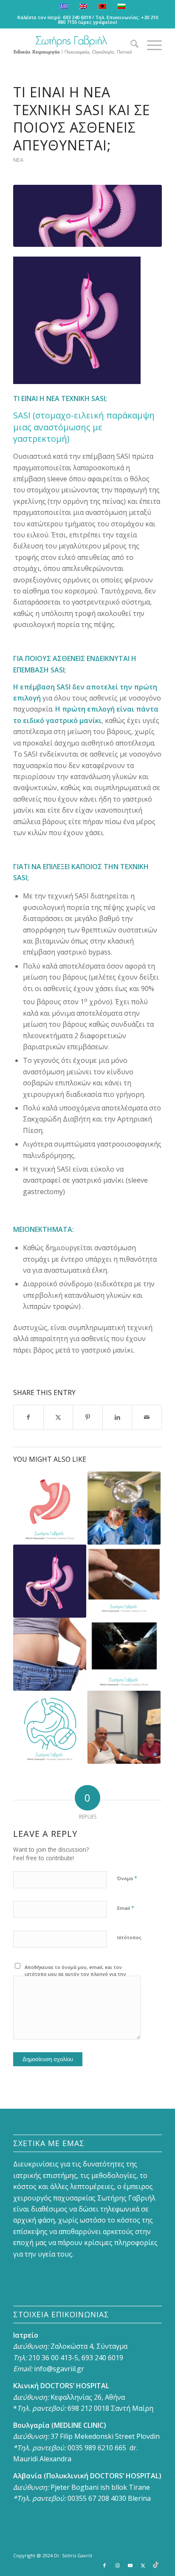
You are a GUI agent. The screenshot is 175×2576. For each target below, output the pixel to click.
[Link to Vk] (155, 2565)
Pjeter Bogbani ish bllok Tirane (100, 2487)
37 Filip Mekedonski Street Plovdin (105, 2436)
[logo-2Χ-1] (73, 45)
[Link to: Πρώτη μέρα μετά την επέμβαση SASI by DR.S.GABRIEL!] (124, 1727)
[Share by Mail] (147, 1417)
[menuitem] (130, 45)
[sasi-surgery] (87, 216)
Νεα (18, 160)
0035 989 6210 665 (97, 2448)
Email (126, 1908)
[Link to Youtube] (130, 2565)
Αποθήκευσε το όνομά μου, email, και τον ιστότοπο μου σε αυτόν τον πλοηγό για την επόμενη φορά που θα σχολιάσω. (75, 1974)
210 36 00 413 (49, 2358)
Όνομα (127, 1878)
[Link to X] (143, 2565)
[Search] (130, 45)
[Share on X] (58, 1417)
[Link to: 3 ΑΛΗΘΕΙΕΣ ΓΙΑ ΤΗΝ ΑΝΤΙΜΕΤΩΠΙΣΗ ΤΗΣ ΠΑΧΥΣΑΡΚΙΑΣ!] (50, 1654)
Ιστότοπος (129, 1937)
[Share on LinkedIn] (117, 1417)
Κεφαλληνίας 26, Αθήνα (88, 2397)
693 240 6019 (77, 17)
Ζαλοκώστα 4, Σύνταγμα (89, 2346)
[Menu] (150, 45)
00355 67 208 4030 (97, 2498)
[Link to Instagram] (117, 2565)
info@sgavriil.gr (59, 2369)
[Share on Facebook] (28, 1417)
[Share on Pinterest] (88, 1417)
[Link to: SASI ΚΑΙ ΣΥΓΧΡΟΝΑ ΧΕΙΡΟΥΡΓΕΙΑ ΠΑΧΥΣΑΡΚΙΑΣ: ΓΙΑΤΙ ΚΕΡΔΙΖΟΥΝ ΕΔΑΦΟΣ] (124, 1654)
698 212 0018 (88, 2408)
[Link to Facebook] (104, 2565)
